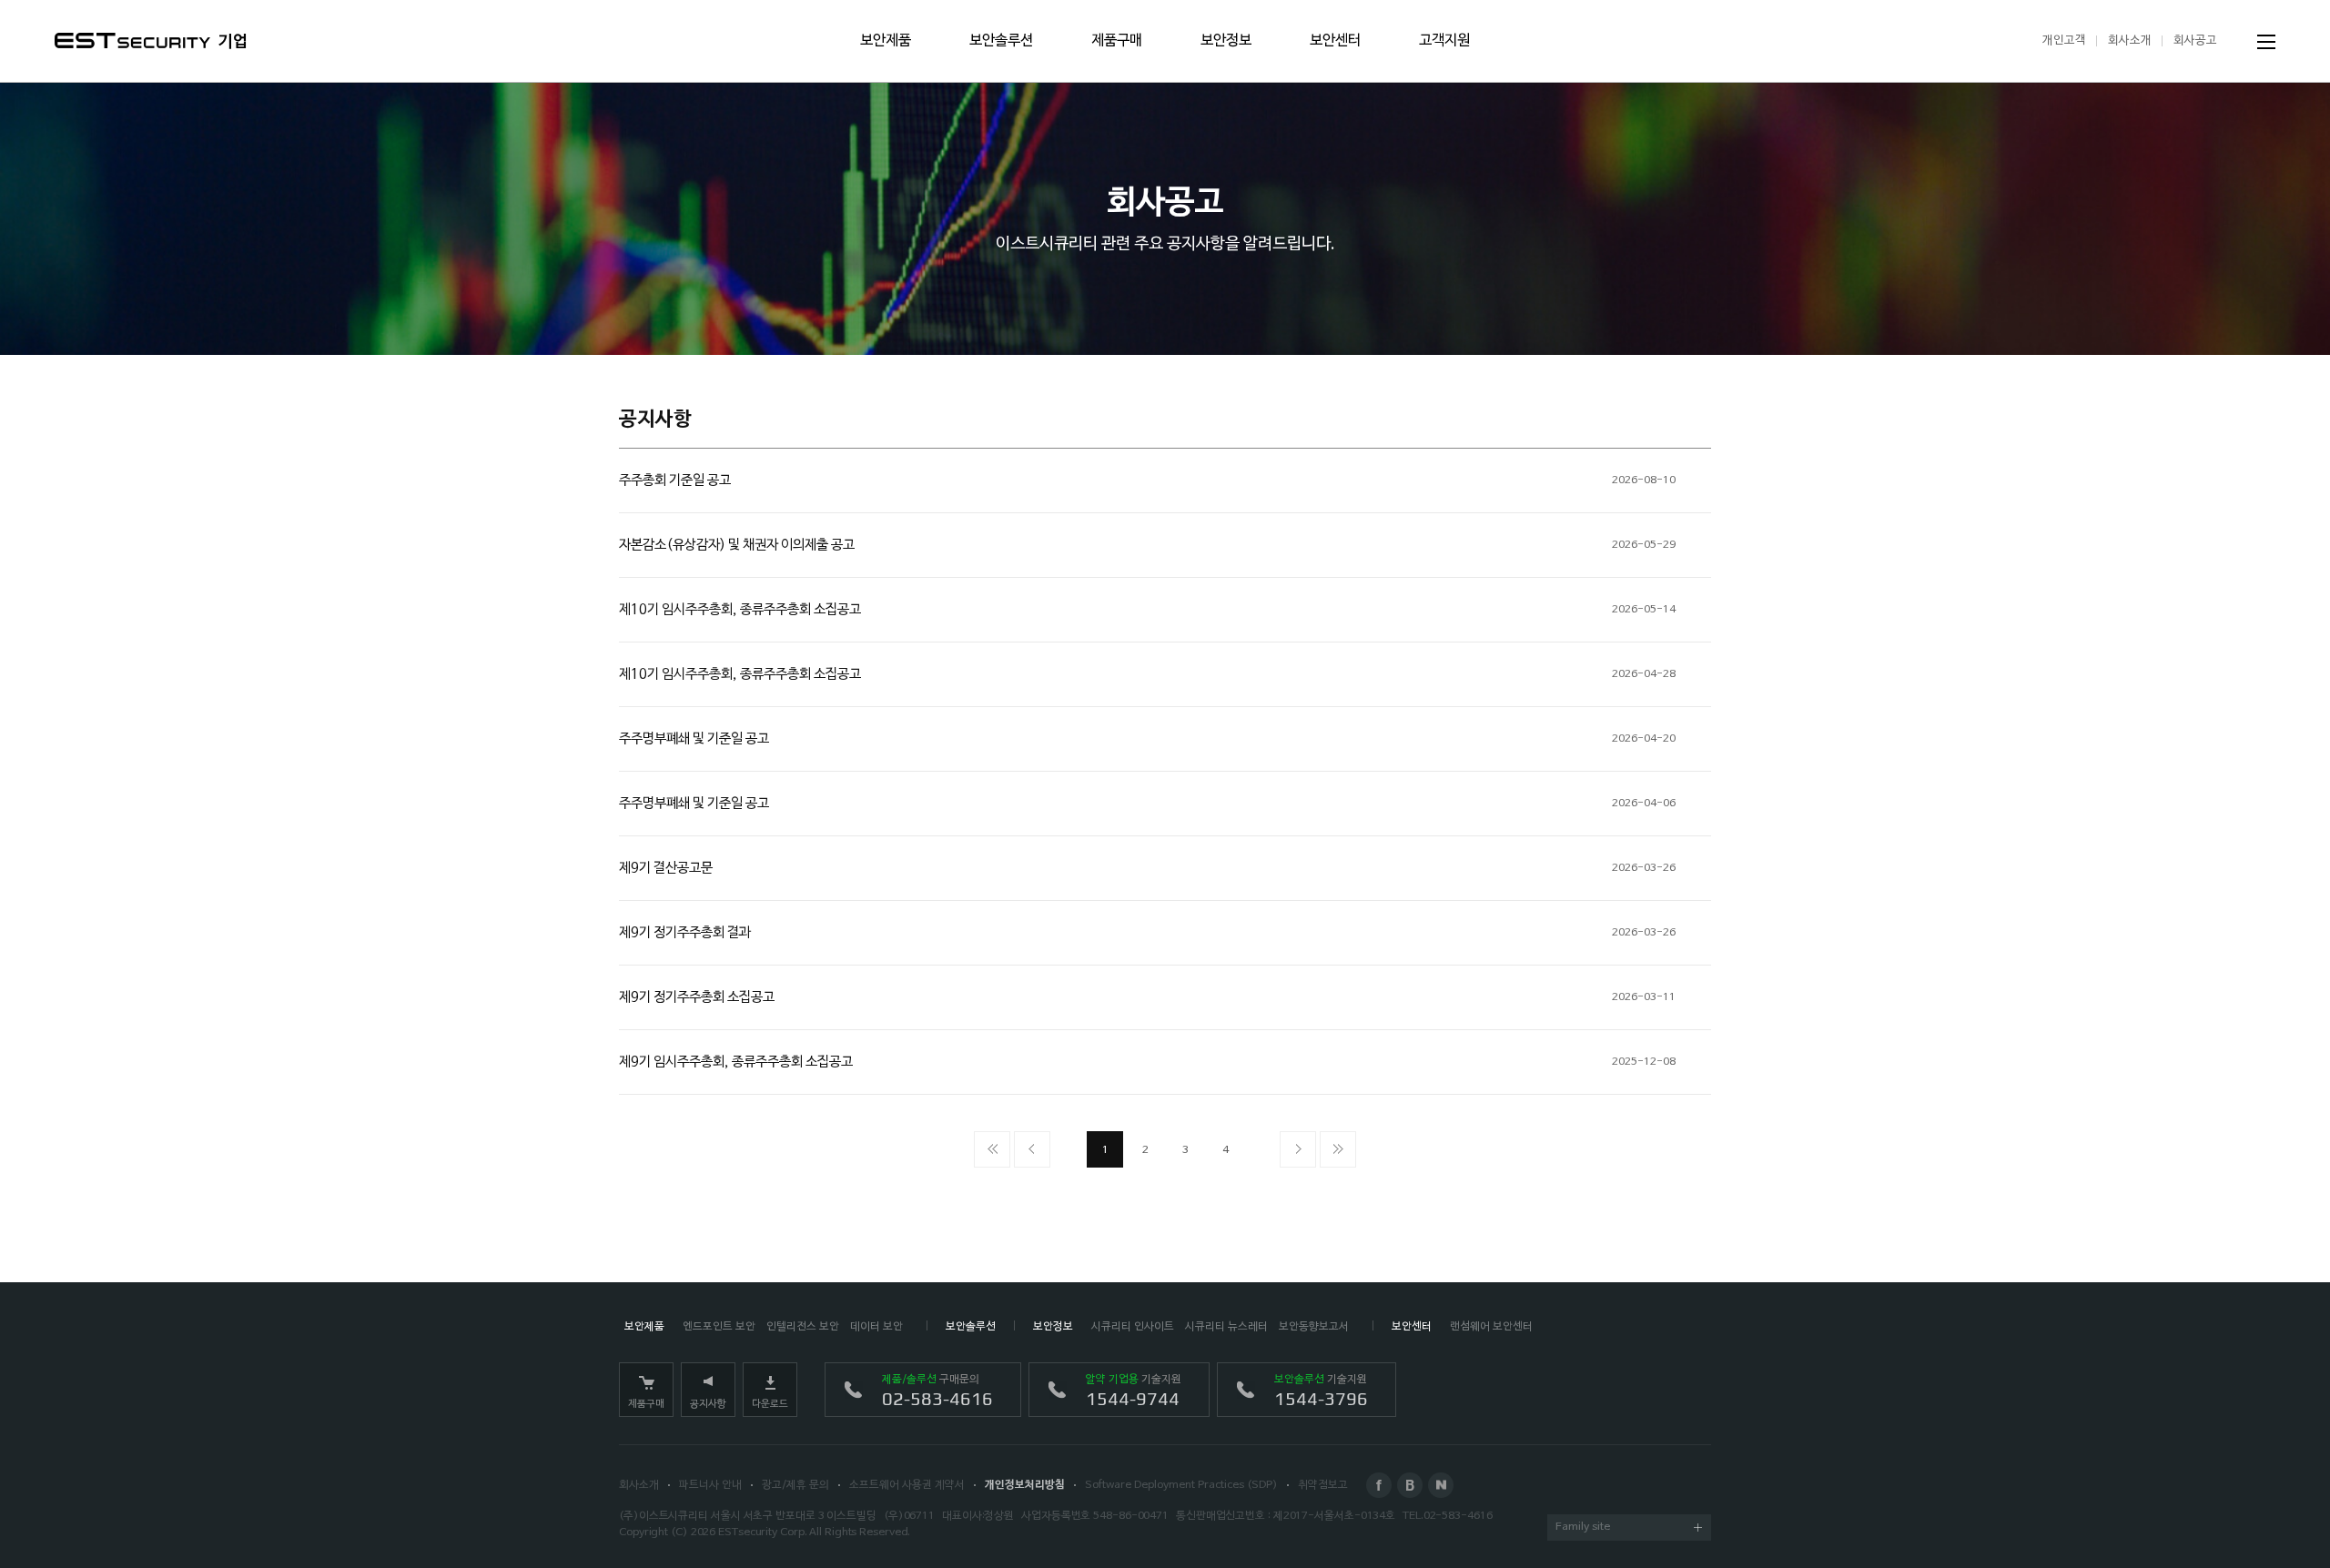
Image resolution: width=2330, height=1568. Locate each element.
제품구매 (1117, 41)
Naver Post (1441, 1485)
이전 (1032, 1149)
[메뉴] (2266, 42)
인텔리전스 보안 (803, 1327)
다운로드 (770, 1404)
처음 (992, 1149)
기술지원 (1134, 1391)
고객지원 (1444, 41)
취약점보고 (1323, 1485)
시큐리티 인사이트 (1133, 1327)
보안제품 (886, 41)
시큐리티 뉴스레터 (1226, 1327)
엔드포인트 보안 (719, 1327)
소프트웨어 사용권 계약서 (907, 1485)
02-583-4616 (1458, 1516)
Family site (1583, 1527)
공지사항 (708, 1404)
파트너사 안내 (710, 1485)
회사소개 (2130, 40)
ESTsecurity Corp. (762, 1533)
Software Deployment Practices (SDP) (1181, 1485)
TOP (2266, 1504)
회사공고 (2195, 40)
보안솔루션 (1001, 41)
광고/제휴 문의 (795, 1485)
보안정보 (1226, 41)
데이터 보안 (876, 1327)
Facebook (1379, 1485)
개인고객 (2064, 40)
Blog (1410, 1485)
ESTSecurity (132, 40)
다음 (1298, 1149)
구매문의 (937, 1391)
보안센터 (1335, 41)
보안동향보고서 (1314, 1327)
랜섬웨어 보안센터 (1491, 1327)
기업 (233, 42)
